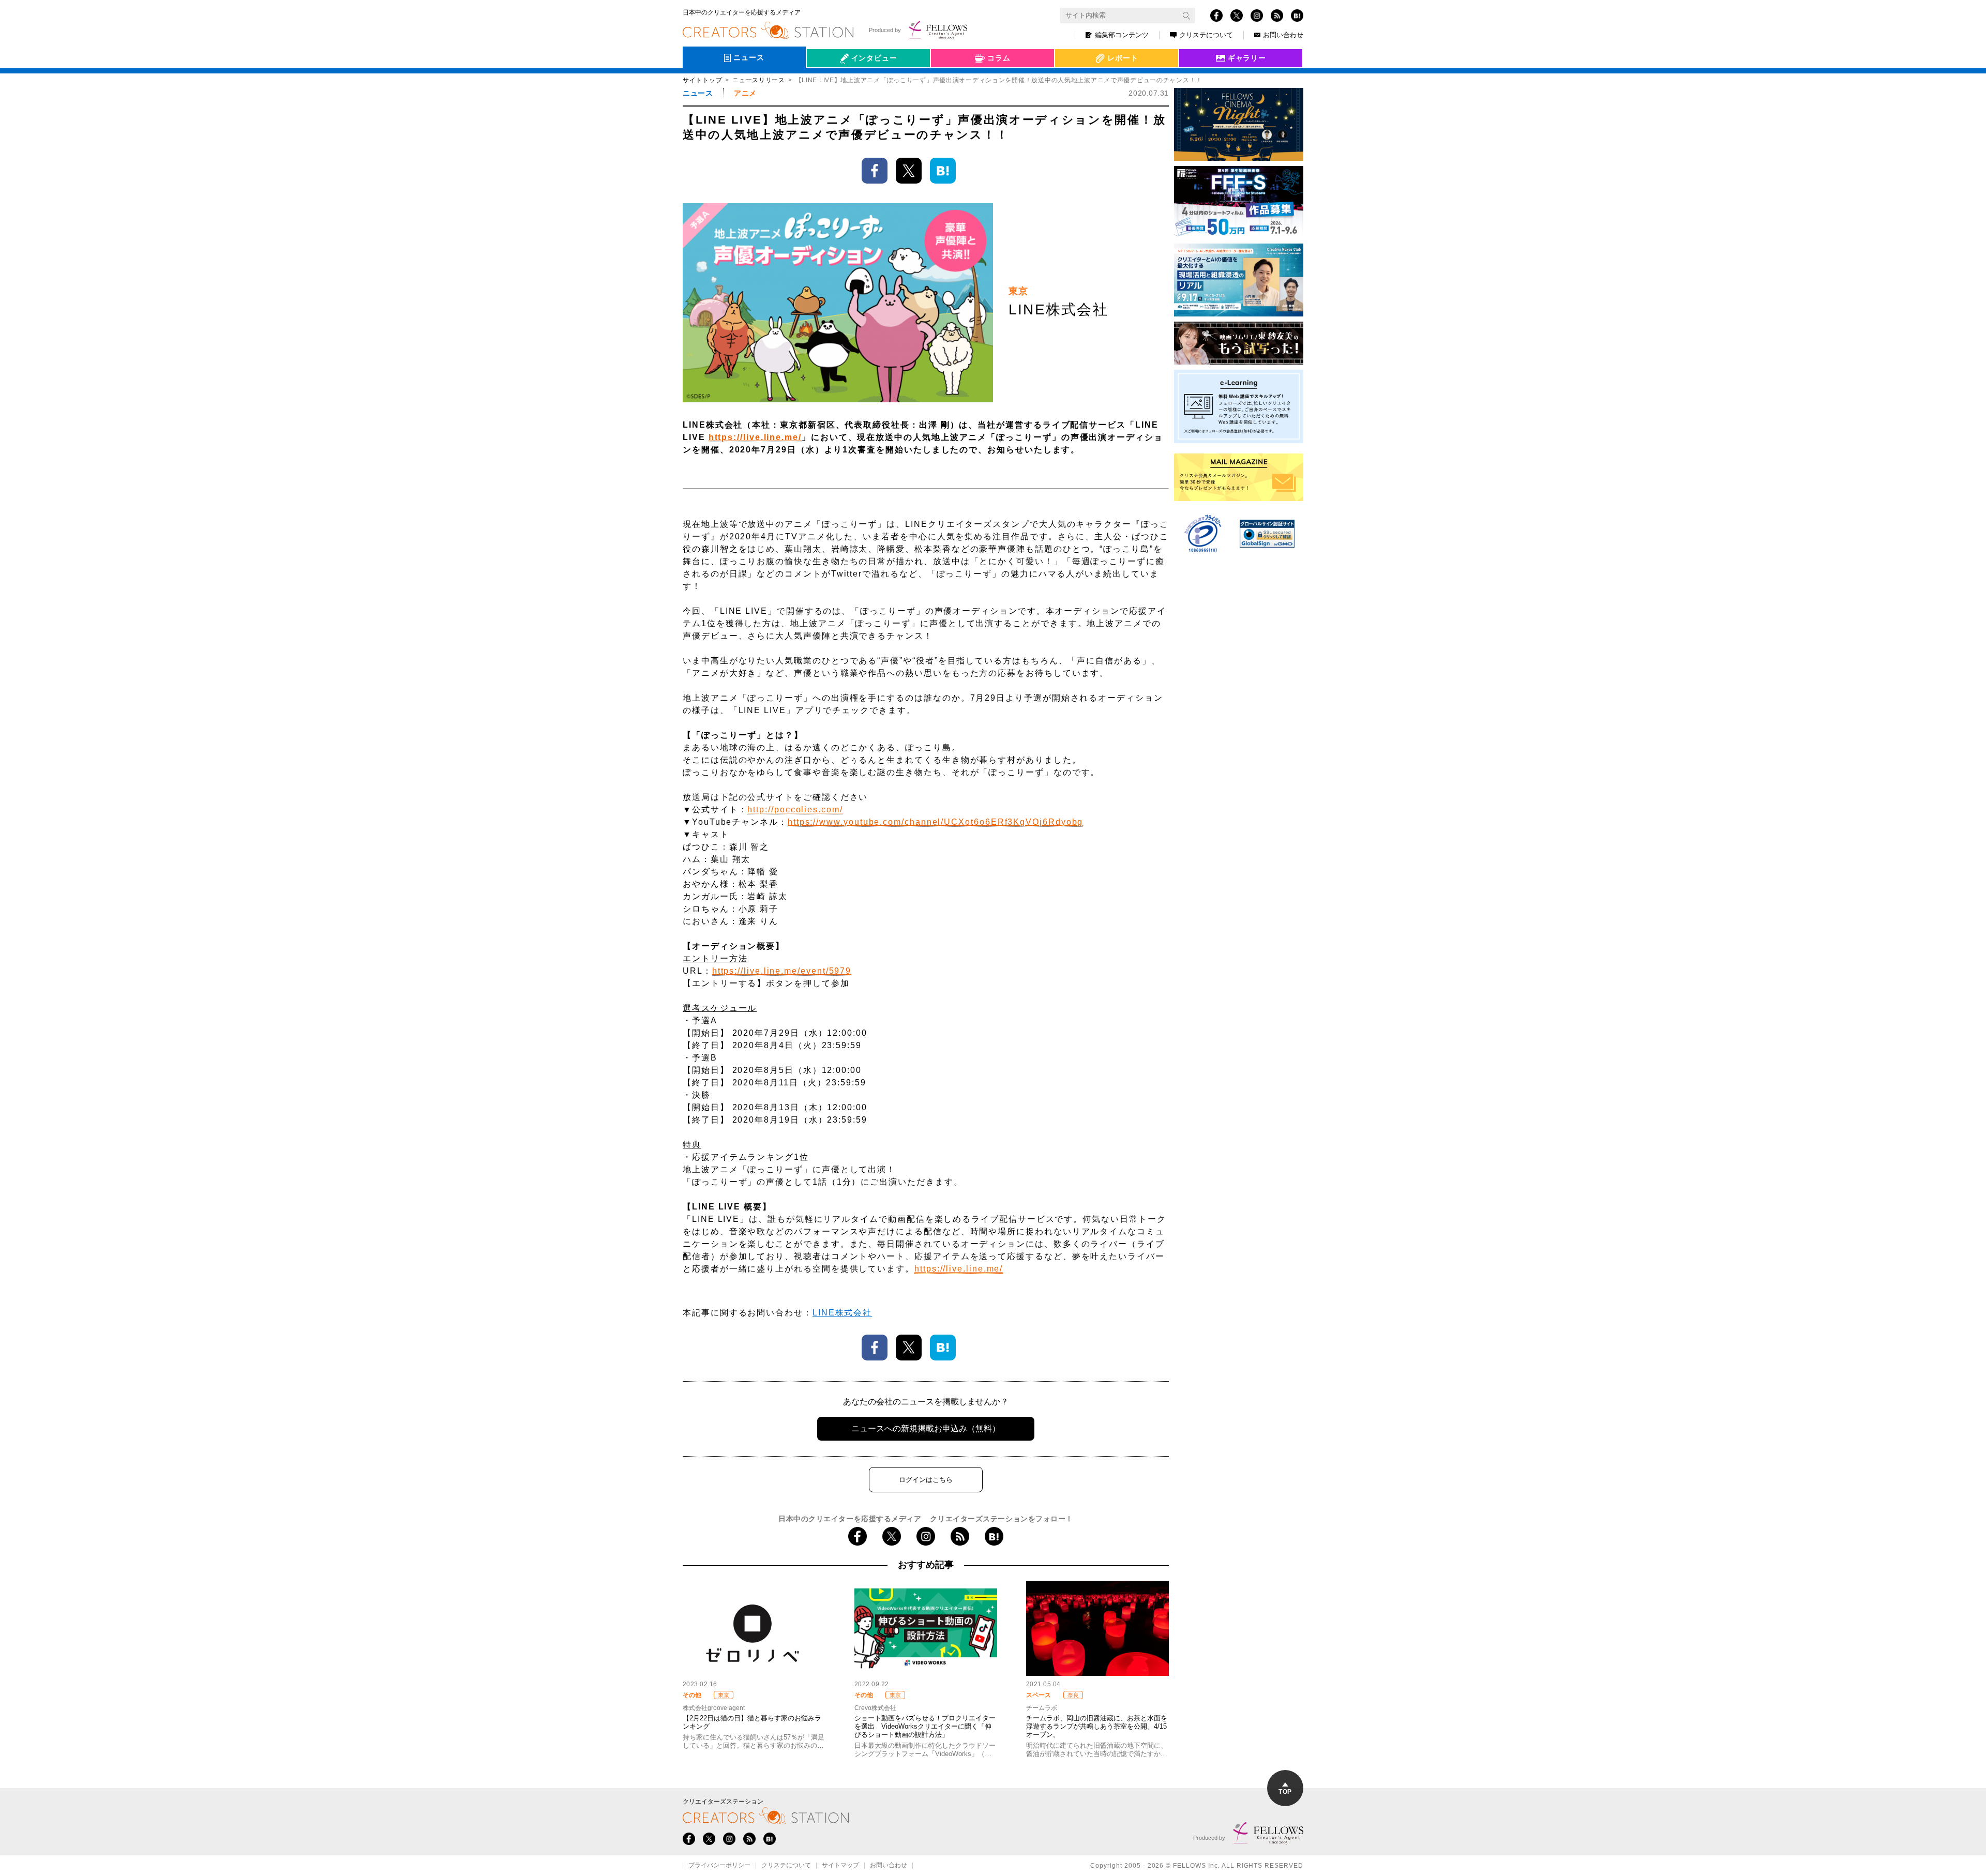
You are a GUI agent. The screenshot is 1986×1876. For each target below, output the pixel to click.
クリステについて (1206, 35)
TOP (1285, 1792)
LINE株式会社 (842, 1313)
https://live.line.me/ (755, 437)
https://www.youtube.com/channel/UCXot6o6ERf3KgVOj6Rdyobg (936, 822)
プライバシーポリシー (719, 1866)
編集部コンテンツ (1122, 35)
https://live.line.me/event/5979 (782, 971)
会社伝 (827, 82)
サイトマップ (840, 1866)
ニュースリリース (759, 80)
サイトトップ (702, 80)
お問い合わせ (1283, 35)
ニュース (698, 93)
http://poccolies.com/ (795, 810)
